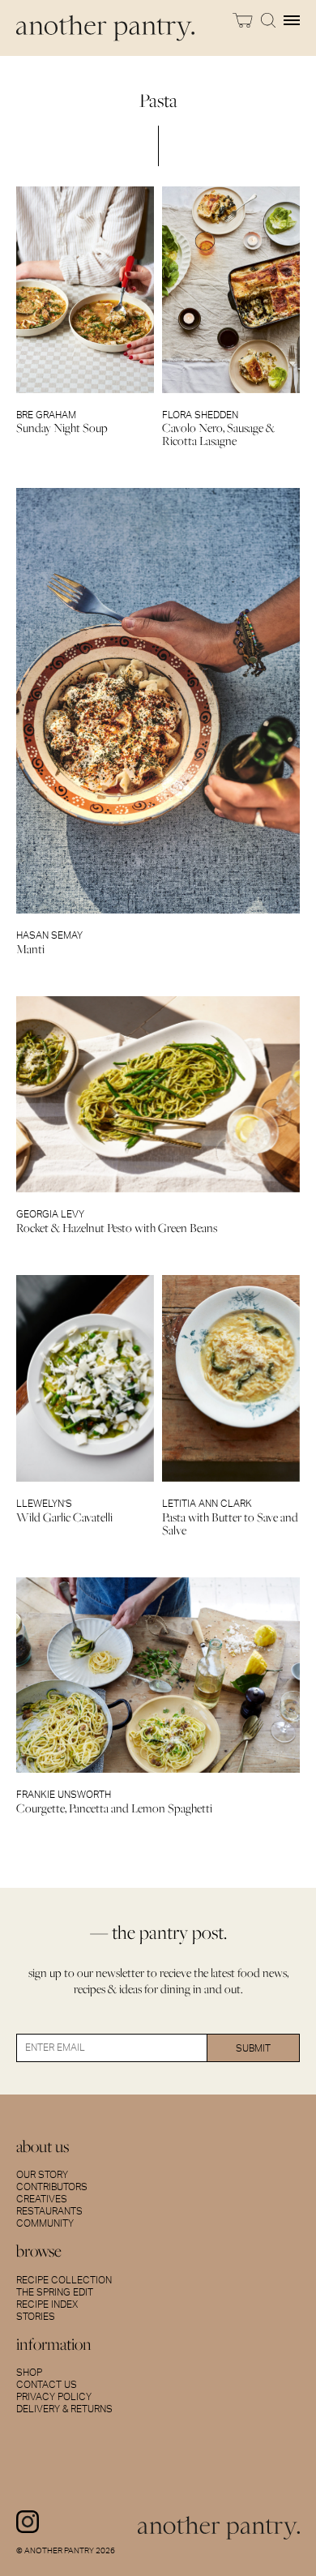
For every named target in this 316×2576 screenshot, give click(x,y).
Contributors (52, 2187)
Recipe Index (47, 2304)
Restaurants (49, 2211)
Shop (29, 2373)
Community (45, 2223)
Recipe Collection (64, 2280)
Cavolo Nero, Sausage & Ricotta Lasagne (218, 434)
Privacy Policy (54, 2397)
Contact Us (47, 2385)
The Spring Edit (55, 2292)
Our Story (42, 2175)
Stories (36, 2317)
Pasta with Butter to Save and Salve (230, 1523)
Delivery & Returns (64, 2409)
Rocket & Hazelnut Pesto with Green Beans (117, 1228)
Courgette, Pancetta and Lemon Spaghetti (114, 1808)
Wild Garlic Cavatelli (64, 1517)
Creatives (42, 2199)
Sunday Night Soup (62, 428)
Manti (30, 949)
